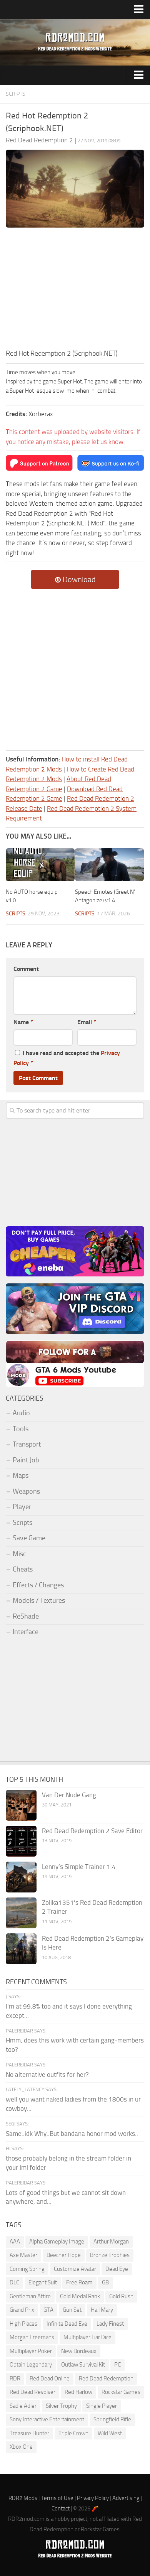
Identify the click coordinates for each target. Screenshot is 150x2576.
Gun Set (72, 2310)
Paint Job (26, 1460)
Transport (27, 1444)
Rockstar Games (121, 2392)
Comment (26, 969)
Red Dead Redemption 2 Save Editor (92, 1831)
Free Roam (79, 2282)
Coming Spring (27, 2269)
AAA (15, 2242)
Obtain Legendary (31, 2365)
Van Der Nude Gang (69, 1795)
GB (105, 2282)
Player (22, 1507)
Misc (19, 1554)
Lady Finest (110, 2324)
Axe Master (23, 2255)
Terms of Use (57, 2498)
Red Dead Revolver (32, 2392)
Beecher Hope (64, 2255)
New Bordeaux (79, 2351)
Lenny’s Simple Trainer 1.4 (79, 1867)
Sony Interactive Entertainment (47, 2419)
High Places (23, 2324)
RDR (15, 2378)
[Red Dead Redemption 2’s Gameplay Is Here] (21, 1949)
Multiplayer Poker (31, 2351)
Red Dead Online (50, 2378)
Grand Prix (22, 2310)
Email (87, 1022)
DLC (14, 2282)
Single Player (102, 2406)
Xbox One (21, 2447)
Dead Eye (117, 2269)
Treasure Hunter (29, 2433)
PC (117, 2365)
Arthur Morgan (111, 2242)
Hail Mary (102, 2310)
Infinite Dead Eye (67, 2324)
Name (23, 1022)
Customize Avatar (75, 2269)
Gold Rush (121, 2296)
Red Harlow (78, 2392)
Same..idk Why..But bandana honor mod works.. (72, 2134)
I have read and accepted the (67, 1058)
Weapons (26, 1491)
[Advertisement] (75, 290)
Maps (21, 1475)
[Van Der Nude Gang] (21, 1805)
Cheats (23, 1569)
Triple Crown (73, 2433)
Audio (21, 1413)
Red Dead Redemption (106, 2378)
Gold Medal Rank (80, 2296)
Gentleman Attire (30, 2296)
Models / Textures (39, 1600)
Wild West (110, 2433)
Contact (61, 2508)
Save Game (29, 1538)
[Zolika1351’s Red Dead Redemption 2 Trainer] (21, 1913)
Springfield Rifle (112, 2419)
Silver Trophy (61, 2406)
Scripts (16, 94)
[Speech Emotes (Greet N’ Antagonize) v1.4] (109, 865)
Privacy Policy (93, 2498)
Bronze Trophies (110, 2255)
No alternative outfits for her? (47, 2075)
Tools (21, 1429)
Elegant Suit (43, 2282)
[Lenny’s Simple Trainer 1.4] (21, 1877)
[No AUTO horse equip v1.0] (40, 865)
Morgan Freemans (32, 2337)
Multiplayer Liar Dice (87, 2337)
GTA (48, 2310)
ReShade (26, 1616)
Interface (26, 1632)
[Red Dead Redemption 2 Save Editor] (21, 1841)
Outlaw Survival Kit (83, 2365)
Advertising (126, 2498)
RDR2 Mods (23, 2498)
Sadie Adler (23, 2406)
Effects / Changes (38, 1585)
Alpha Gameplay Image (57, 2242)
